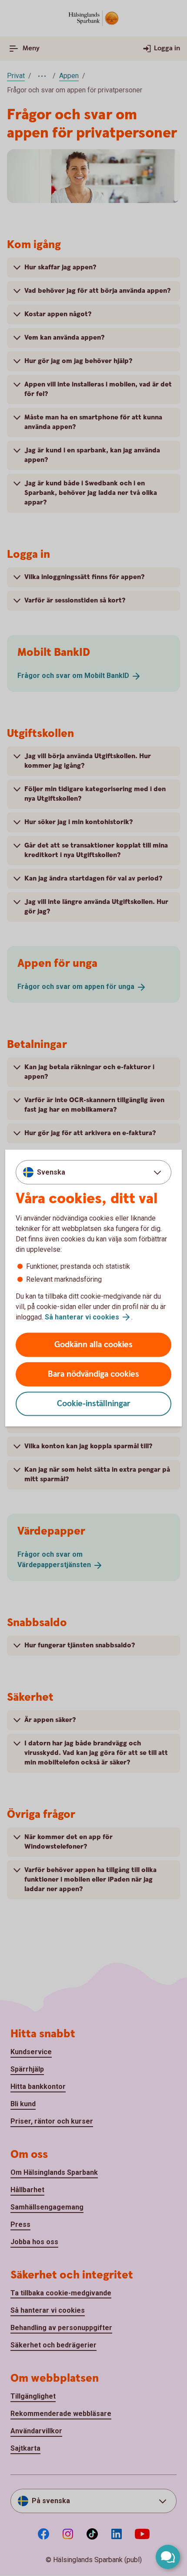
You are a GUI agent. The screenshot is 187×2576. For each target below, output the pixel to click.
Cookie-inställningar (94, 1404)
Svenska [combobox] (51, 1172)
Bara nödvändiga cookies (93, 1374)
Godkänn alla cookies (93, 1345)
